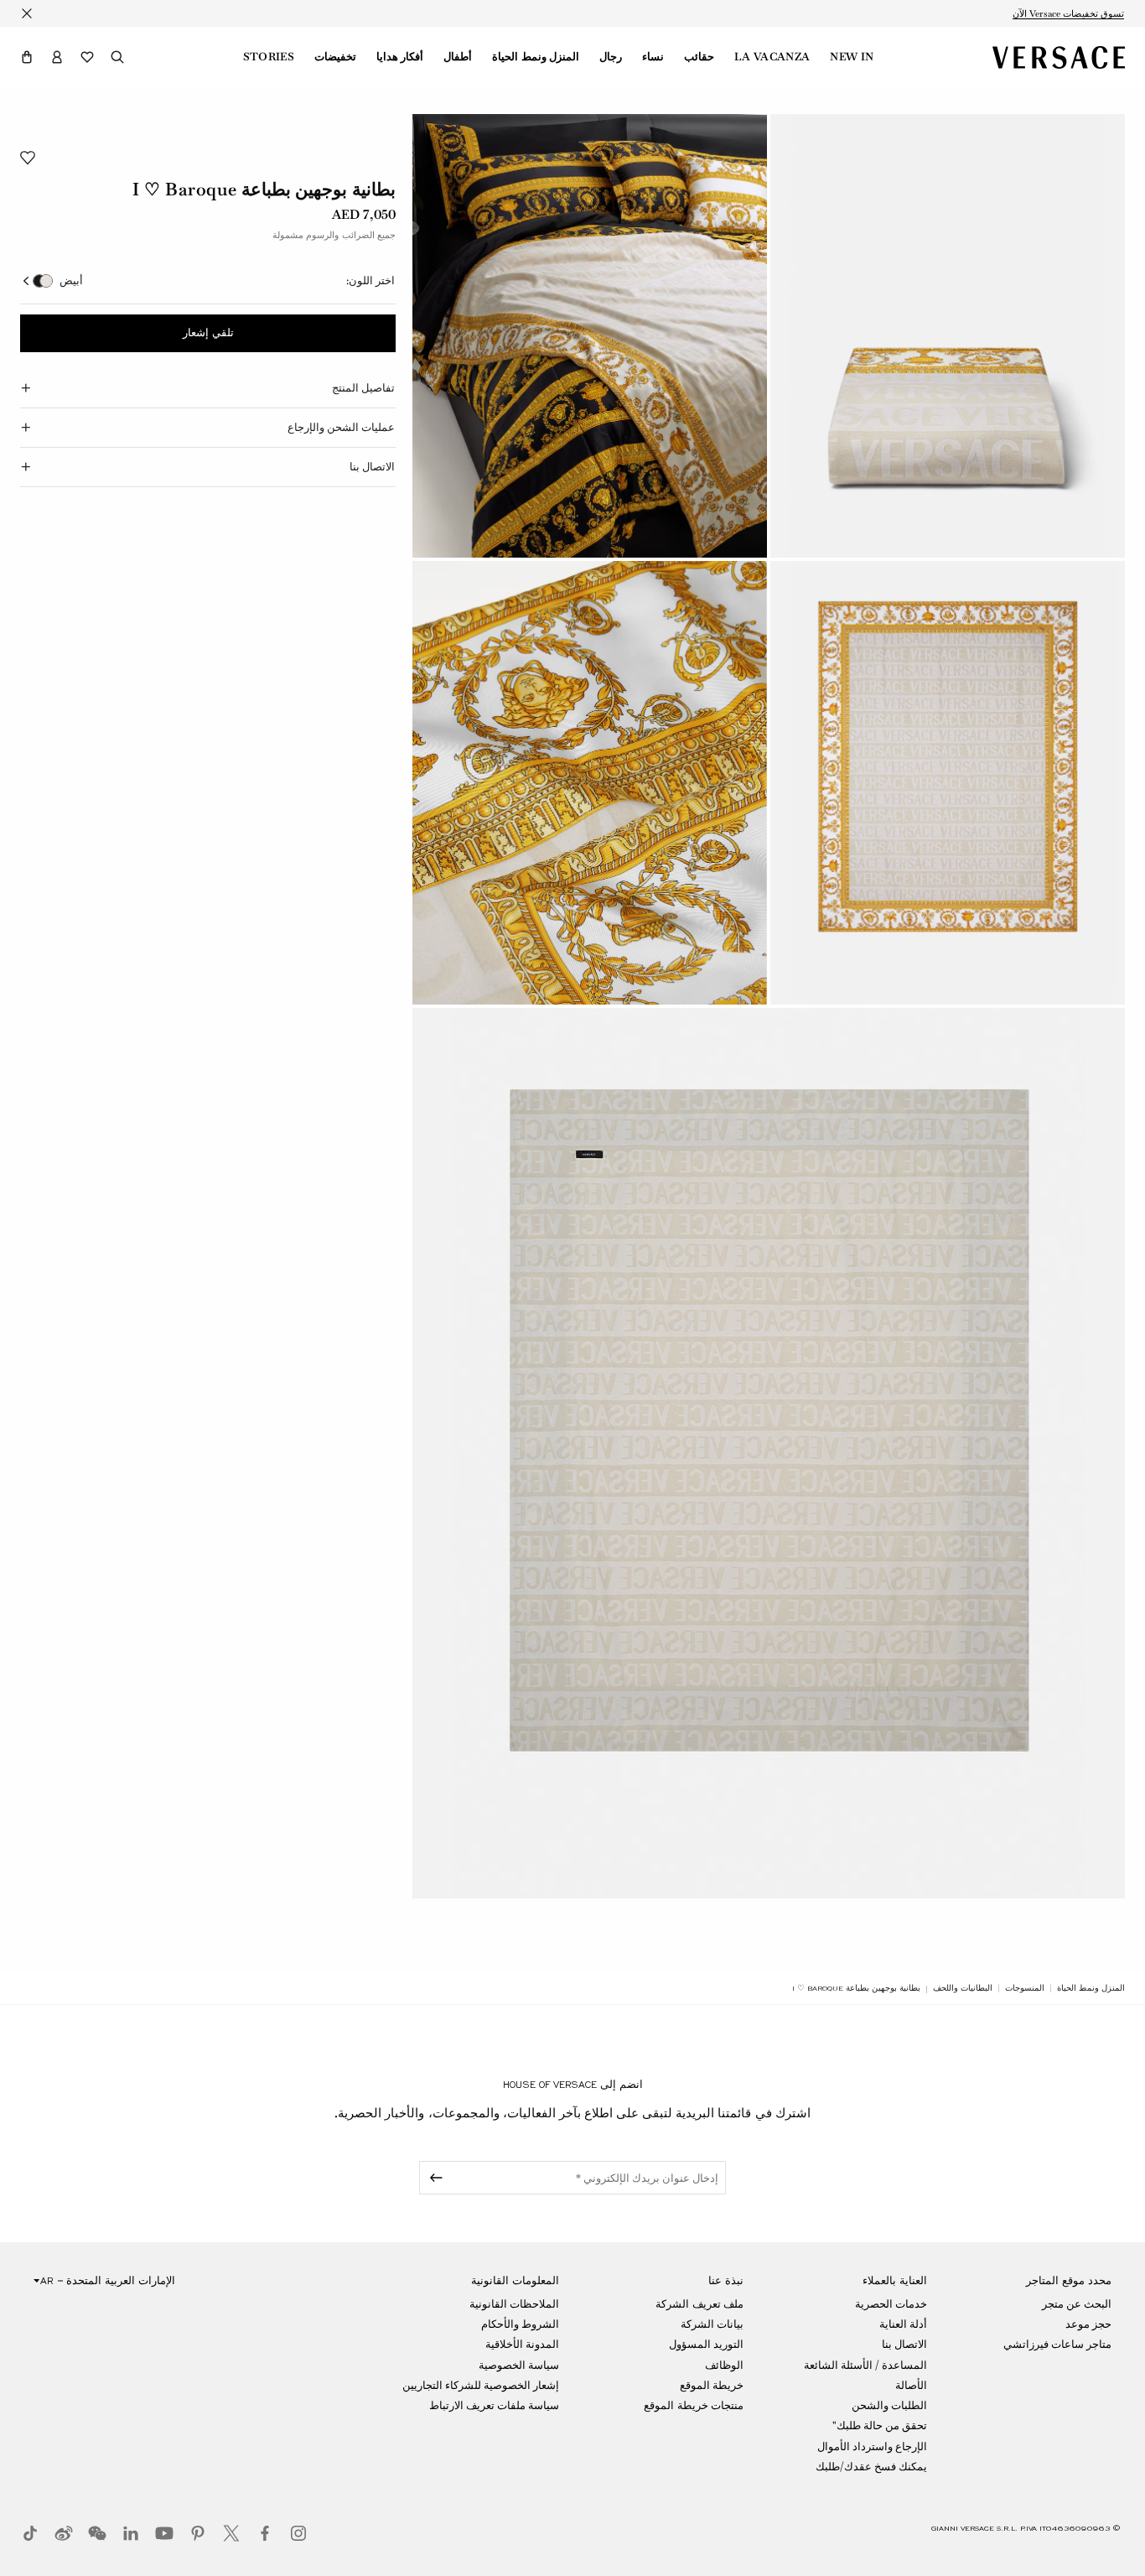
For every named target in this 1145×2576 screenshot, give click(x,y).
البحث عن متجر (1077, 2304)
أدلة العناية (903, 2324)
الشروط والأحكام (520, 2324)
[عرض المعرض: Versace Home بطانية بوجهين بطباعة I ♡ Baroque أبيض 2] (590, 336)
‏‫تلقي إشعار (208, 334)
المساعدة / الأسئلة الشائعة (865, 2365)
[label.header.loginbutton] (57, 57)
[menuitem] (852, 57)
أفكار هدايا (400, 57)
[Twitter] (231, 2533)
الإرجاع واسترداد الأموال (872, 2446)
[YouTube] (164, 2533)
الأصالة (911, 2385)
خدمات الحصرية (891, 2304)
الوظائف (724, 2365)
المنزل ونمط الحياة (536, 57)
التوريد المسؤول (706, 2344)
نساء (653, 57)
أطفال (458, 57)
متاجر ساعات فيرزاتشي (1057, 2344)
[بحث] (117, 57)
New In (852, 57)
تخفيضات (335, 57)
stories (269, 57)
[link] (1091, 1988)
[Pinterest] (198, 2533)
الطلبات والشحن (889, 2405)
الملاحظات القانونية (514, 2304)
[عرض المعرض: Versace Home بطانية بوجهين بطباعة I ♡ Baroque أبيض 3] (948, 783)
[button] (27, 57)
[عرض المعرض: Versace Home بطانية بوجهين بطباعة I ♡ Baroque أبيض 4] (590, 783)
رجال (611, 57)
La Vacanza (772, 57)
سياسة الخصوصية (519, 2365)
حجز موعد (1088, 2324)
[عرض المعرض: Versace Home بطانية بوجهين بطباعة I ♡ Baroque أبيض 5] (769, 1454)
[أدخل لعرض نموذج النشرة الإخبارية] (433, 2178)
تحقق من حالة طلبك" (880, 2425)
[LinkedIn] (131, 2533)
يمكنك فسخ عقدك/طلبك (871, 2467)
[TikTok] (30, 2533)
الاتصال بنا (904, 2344)
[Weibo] (64, 2533)
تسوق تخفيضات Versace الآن (1068, 13)
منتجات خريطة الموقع (693, 2405)
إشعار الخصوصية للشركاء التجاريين (481, 2385)
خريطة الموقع (712, 2385)
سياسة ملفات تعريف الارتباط (494, 2405)
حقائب (699, 57)
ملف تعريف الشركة (699, 2304)
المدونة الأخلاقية (522, 2344)
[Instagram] (298, 2533)
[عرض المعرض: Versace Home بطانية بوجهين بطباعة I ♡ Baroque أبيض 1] (948, 336)
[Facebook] (265, 2533)
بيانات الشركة (712, 2324)
